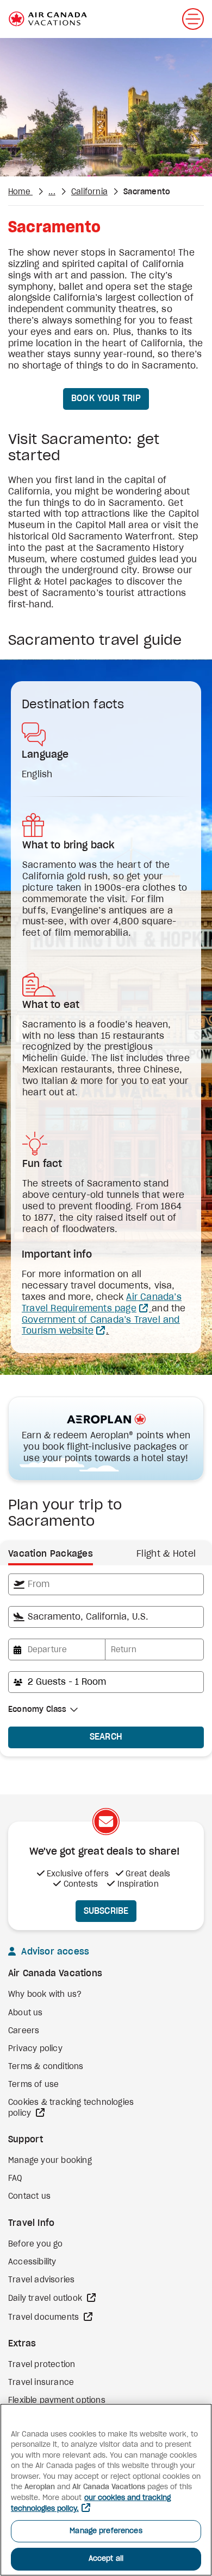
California (89, 192)
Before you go (36, 2244)
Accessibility (32, 2262)
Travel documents (45, 2318)
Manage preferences (106, 2531)
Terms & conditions (46, 2067)
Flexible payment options (57, 2401)
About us (26, 2013)
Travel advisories (41, 2280)
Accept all (106, 2559)
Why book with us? (45, 1995)
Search (106, 1737)
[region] (106, 2490)
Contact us (29, 2197)
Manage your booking (50, 2161)
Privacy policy (35, 2049)
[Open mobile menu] (193, 19)
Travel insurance (41, 2383)
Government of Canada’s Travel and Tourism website (101, 1326)
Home (20, 192)
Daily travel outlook (46, 2299)
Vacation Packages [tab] (51, 1554)
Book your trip (106, 398)
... (52, 192)
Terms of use (33, 2085)
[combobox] (106, 1584)
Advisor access (54, 1952)
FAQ (15, 2179)
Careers (24, 2031)
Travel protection (42, 2365)
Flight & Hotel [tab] (166, 1554)
